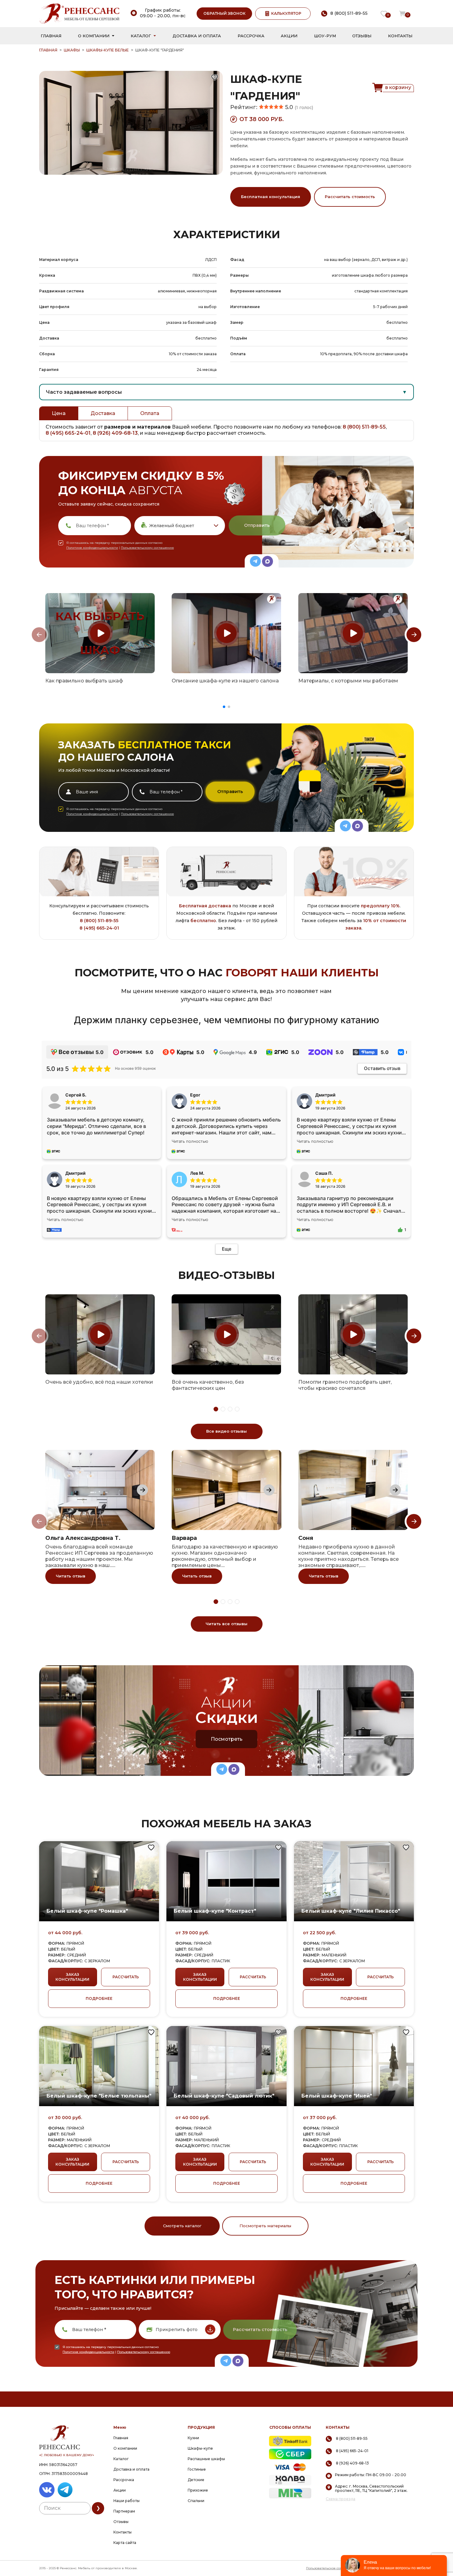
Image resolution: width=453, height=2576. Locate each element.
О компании (94, 36)
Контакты (400, 36)
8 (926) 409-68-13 (115, 433)
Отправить (257, 525)
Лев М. (197, 1173)
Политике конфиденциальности (92, 548)
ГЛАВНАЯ (48, 50)
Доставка (103, 413)
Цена (59, 413)
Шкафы (72, 50)
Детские (196, 2480)
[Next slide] (414, 635)
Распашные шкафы (206, 2459)
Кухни (193, 2438)
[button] (224, 707)
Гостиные (197, 2469)
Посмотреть (227, 1739)
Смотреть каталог (182, 2226)
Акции (289, 36)
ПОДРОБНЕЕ (99, 1998)
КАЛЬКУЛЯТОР (286, 13)
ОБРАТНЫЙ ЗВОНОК (224, 13)
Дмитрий (75, 1173)
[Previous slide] (39, 635)
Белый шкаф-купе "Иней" (337, 2096)
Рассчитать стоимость (350, 197)
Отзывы (362, 36)
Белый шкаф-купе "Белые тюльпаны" (99, 2096)
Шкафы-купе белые (108, 50)
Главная (51, 36)
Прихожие (198, 2490)
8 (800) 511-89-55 (364, 427)
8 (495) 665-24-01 (68, 433)
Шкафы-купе (200, 2448)
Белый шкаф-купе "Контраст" (215, 1911)
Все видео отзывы (226, 1431)
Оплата (150, 413)
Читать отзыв (71, 1576)
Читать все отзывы (226, 1624)
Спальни (196, 2501)
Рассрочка (251, 36)
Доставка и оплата (197, 36)
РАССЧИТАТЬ (126, 1977)
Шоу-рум (325, 36)
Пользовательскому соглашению (147, 548)
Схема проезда (341, 2499)
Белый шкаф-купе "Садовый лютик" (224, 2096)
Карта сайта (125, 2543)
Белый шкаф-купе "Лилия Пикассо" (351, 1911)
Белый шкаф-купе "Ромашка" (87, 1911)
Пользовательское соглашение (331, 2568)
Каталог (141, 36)
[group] (100, 633)
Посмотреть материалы (265, 2226)
